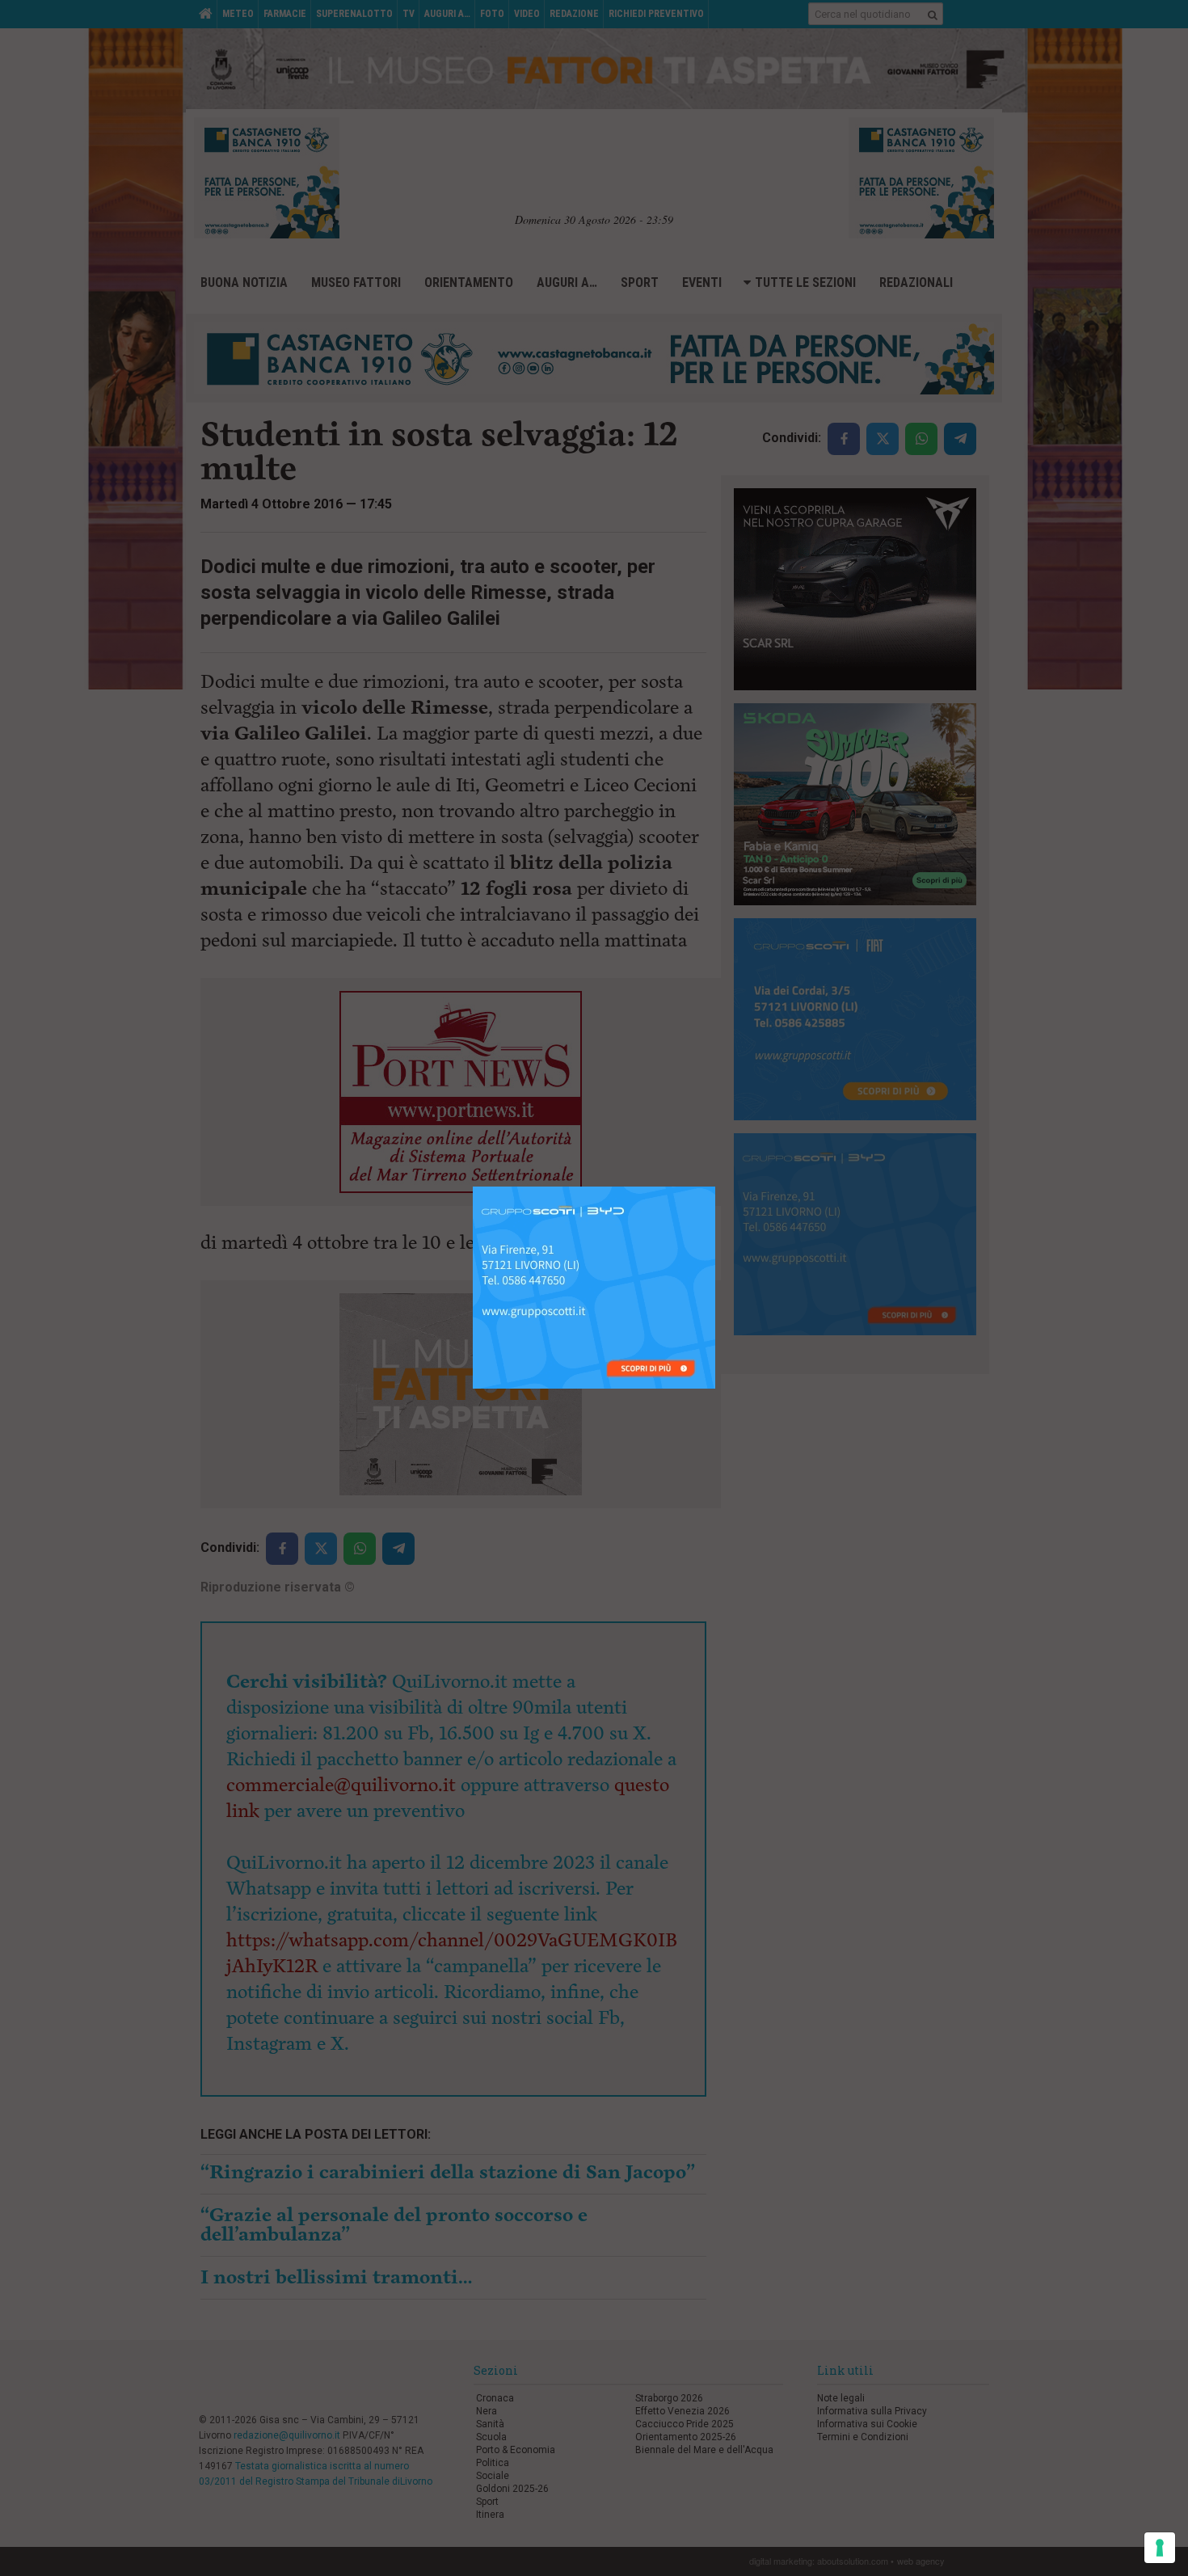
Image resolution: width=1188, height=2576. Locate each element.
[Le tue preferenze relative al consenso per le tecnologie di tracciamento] (1160, 2548)
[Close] (716, 1187)
